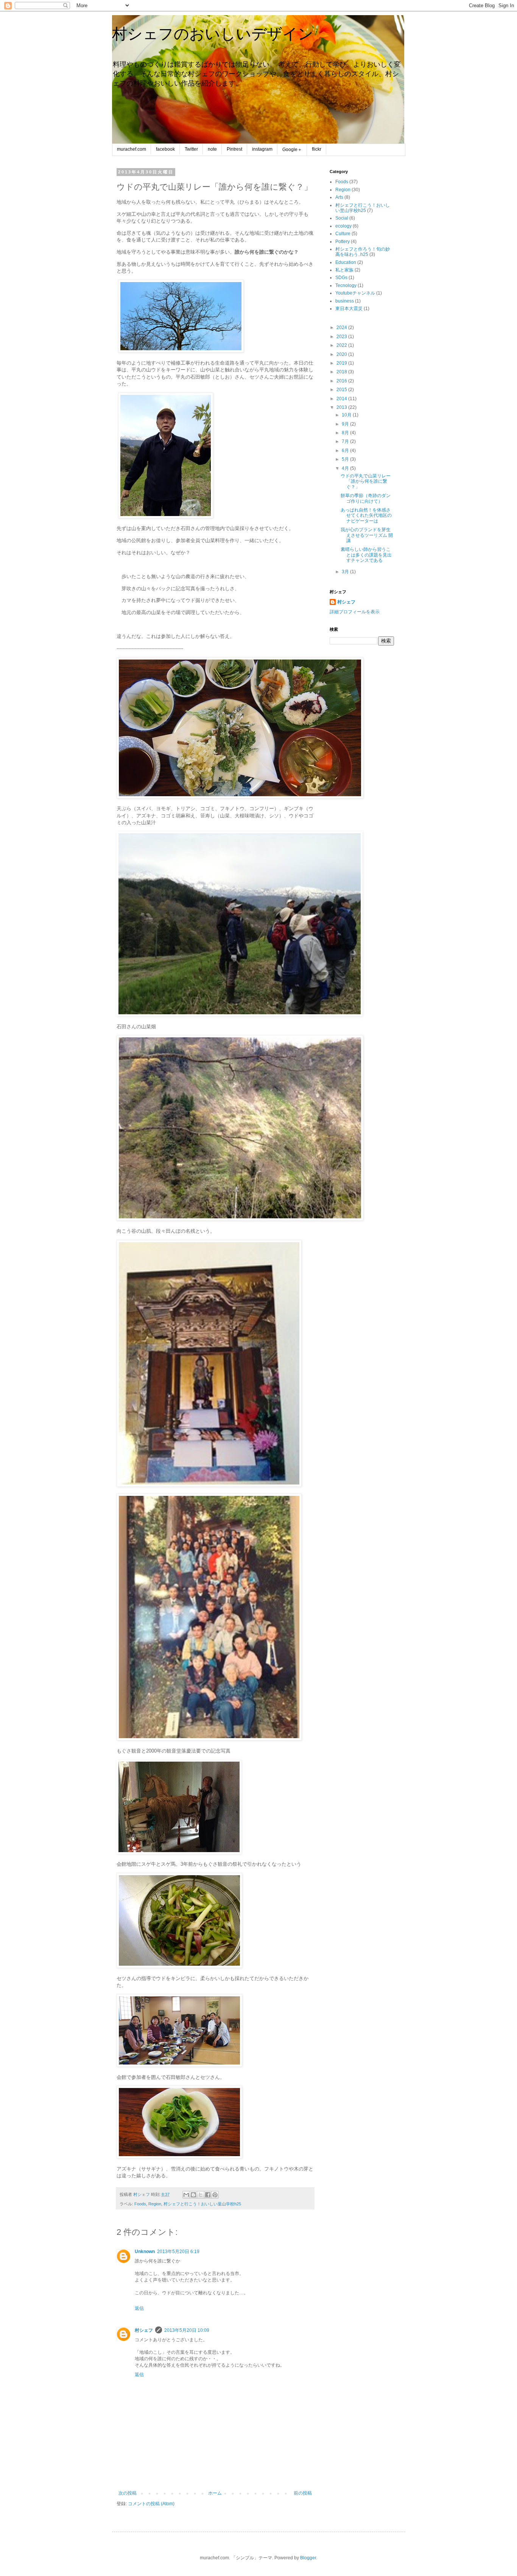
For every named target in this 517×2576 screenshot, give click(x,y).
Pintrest (234, 149)
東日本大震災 (349, 309)
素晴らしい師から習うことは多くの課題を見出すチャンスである (366, 555)
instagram (262, 149)
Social (342, 218)
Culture (343, 234)
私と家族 (344, 270)
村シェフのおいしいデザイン (213, 34)
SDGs (341, 278)
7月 (346, 441)
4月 (346, 468)
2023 (342, 337)
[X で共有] (201, 2195)
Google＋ (292, 150)
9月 (346, 424)
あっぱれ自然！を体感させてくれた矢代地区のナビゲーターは (366, 515)
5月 (346, 459)
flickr (317, 149)
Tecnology (346, 285)
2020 (342, 354)
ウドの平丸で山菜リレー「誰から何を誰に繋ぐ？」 (366, 481)
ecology (343, 226)
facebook (165, 149)
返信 (139, 2308)
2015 (342, 390)
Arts (339, 197)
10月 (347, 415)
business (345, 301)
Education (346, 262)
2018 (342, 372)
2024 (342, 327)
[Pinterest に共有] (215, 2195)
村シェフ (144, 2330)
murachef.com (132, 149)
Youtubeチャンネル (355, 293)
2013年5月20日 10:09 (187, 2330)
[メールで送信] (186, 2195)
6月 (346, 451)
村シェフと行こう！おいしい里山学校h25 (202, 2204)
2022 (342, 345)
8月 (346, 433)
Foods (140, 2204)
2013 (342, 407)
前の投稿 (303, 2493)
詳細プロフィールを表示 (355, 612)
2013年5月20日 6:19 (178, 2252)
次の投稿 (128, 2493)
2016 (342, 381)
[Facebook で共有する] (208, 2195)
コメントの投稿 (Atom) (151, 2504)
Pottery (343, 242)
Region (155, 2204)
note (212, 149)
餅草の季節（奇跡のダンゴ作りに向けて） (366, 498)
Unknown (145, 2252)
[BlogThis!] (193, 2195)
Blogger (308, 2558)
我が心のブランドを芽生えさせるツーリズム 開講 (367, 535)
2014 (342, 399)
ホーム (215, 2493)
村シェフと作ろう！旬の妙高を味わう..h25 (363, 252)
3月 (346, 572)
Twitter (191, 149)
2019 (342, 363)
